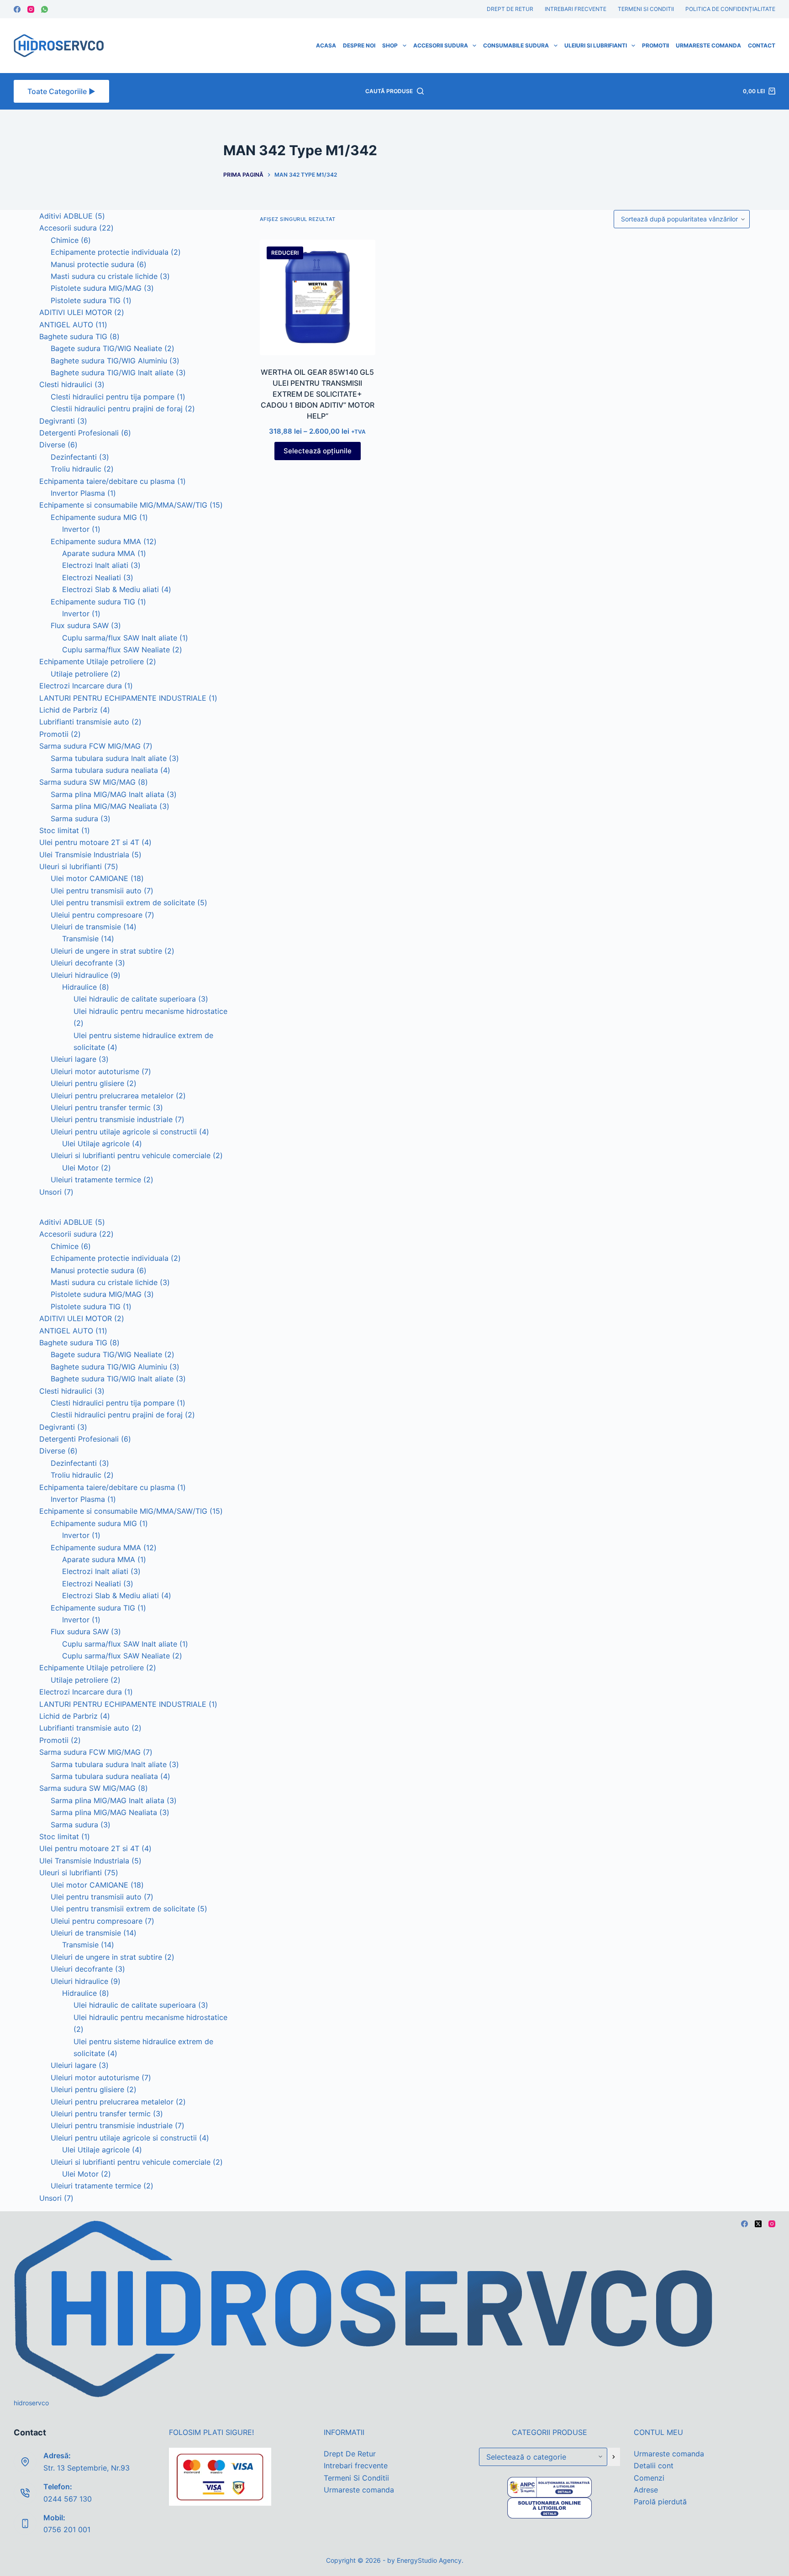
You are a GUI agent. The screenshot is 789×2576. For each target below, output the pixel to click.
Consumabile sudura (516, 45)
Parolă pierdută (660, 2502)
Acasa (326, 45)
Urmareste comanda (708, 45)
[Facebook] (17, 9)
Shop (390, 45)
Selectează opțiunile (318, 451)
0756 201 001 (67, 2529)
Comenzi (649, 2478)
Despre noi (359, 45)
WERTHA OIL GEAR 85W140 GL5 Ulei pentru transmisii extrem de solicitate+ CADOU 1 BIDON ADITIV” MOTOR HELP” (318, 394)
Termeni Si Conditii (646, 9)
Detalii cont (654, 2466)
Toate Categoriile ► (61, 91)
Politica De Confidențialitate (730, 9)
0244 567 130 (68, 2499)
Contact (762, 45)
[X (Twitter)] (758, 2224)
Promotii (655, 45)
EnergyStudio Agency (429, 2560)
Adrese (646, 2490)
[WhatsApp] (45, 9)
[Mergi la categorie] (614, 2457)
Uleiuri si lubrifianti (596, 45)
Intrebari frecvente (576, 9)
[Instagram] (31, 9)
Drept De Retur (510, 9)
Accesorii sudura (441, 45)
